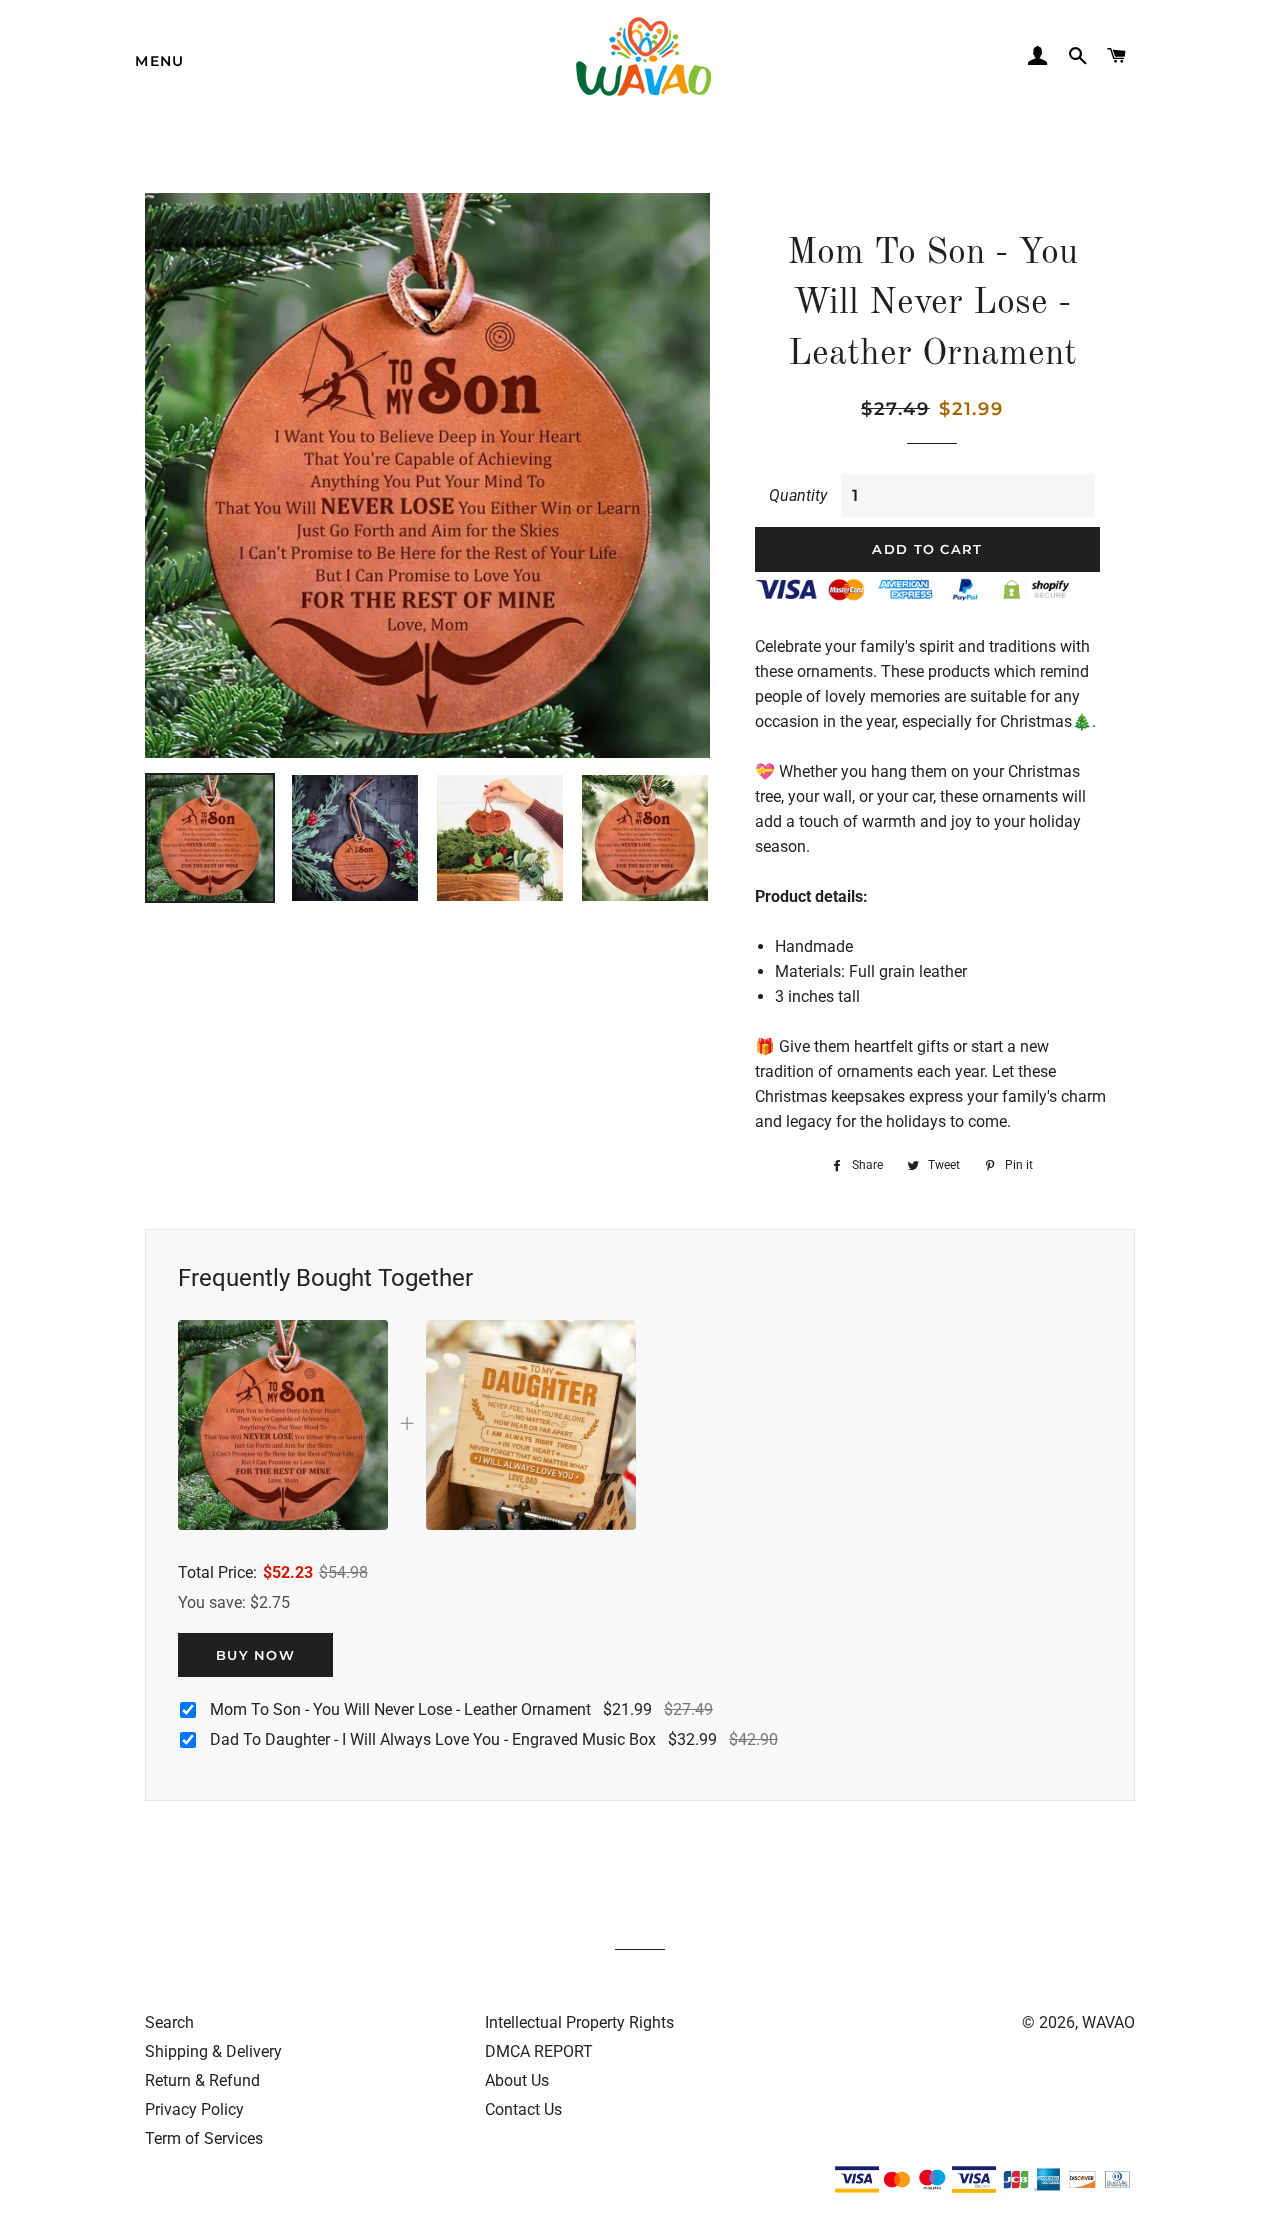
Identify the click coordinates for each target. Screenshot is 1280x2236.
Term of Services (204, 2138)
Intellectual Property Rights (579, 2022)
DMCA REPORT (539, 2051)
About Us (517, 2080)
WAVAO (1108, 2022)
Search (169, 2022)
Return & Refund (202, 2080)
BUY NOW (255, 1655)
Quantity (798, 495)
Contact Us (523, 2109)
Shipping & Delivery (213, 2051)
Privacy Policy (194, 2109)
